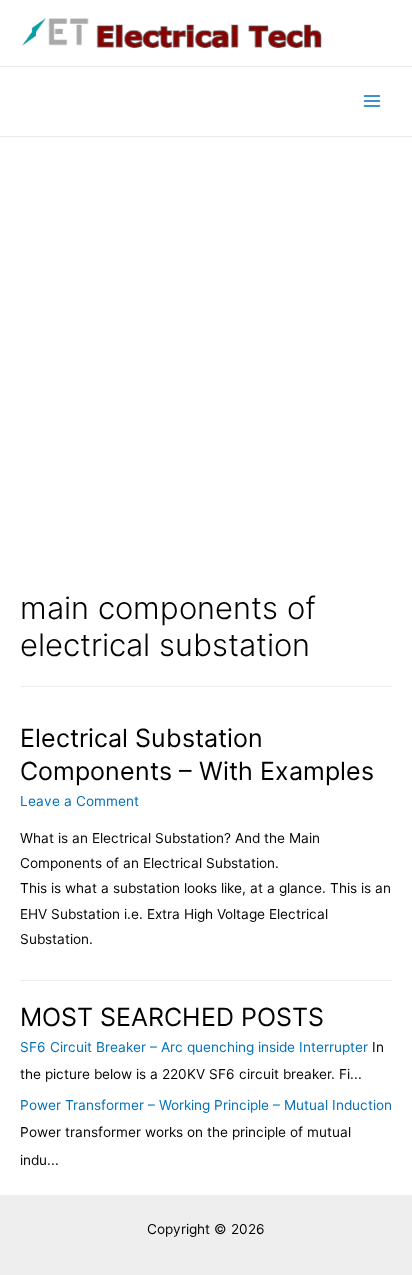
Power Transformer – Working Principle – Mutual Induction (206, 1105)
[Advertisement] (206, 353)
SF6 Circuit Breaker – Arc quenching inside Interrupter (194, 1047)
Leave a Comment (79, 801)
